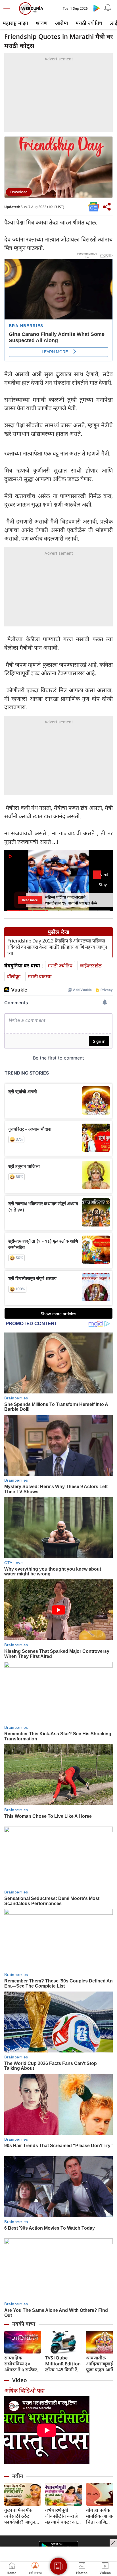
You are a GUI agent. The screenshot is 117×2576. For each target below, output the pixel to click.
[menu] (9, 9)
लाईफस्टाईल (91, 966)
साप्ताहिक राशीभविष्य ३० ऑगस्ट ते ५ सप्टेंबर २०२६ (21, 2364)
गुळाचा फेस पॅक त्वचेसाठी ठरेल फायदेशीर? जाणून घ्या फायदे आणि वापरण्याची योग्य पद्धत (20, 2516)
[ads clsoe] (113, 2543)
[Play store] (97, 8)
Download (19, 192)
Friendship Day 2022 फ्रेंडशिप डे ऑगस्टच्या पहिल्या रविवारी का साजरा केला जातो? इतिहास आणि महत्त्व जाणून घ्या (57, 947)
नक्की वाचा (24, 2324)
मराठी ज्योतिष (89, 23)
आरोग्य (61, 23)
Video (20, 2380)
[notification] (108, 8)
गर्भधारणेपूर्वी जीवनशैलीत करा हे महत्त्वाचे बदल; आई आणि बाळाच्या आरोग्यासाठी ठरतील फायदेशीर (63, 2516)
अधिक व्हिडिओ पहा (24, 2390)
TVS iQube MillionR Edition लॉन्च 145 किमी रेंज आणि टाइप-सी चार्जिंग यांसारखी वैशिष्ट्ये (63, 2364)
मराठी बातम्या (40, 976)
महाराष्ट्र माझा (15, 23)
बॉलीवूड (14, 976)
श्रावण (42, 23)
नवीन (18, 2476)
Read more (30, 900)
